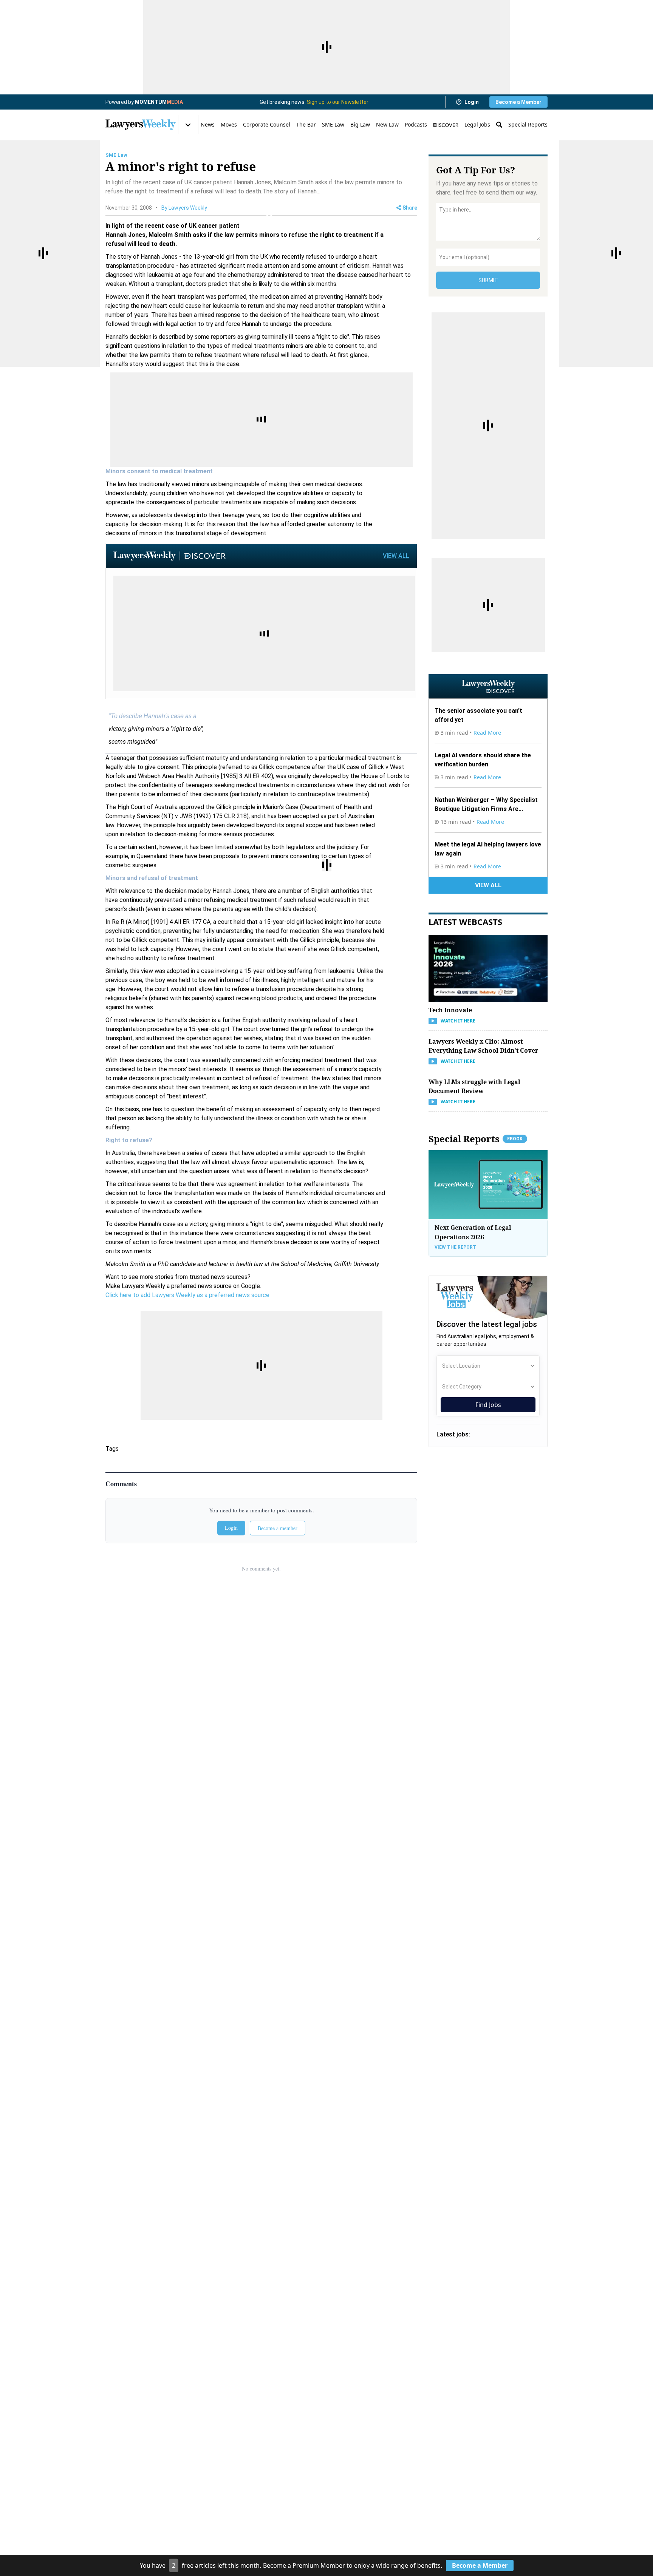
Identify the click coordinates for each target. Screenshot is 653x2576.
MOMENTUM (159, 102)
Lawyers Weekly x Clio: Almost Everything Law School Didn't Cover (483, 1046)
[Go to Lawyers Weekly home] (141, 125)
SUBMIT (488, 280)
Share (410, 208)
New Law (387, 124)
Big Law (360, 124)
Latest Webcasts (465, 922)
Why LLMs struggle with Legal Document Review (474, 1086)
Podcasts (416, 124)
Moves (229, 124)
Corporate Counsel (267, 124)
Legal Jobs (477, 124)
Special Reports (528, 124)
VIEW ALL (396, 556)
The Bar (306, 124)
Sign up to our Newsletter (338, 102)
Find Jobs (488, 1405)
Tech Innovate (450, 1010)
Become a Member (518, 102)
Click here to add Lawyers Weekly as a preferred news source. (188, 1295)
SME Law (333, 124)
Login (472, 102)
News (208, 124)
